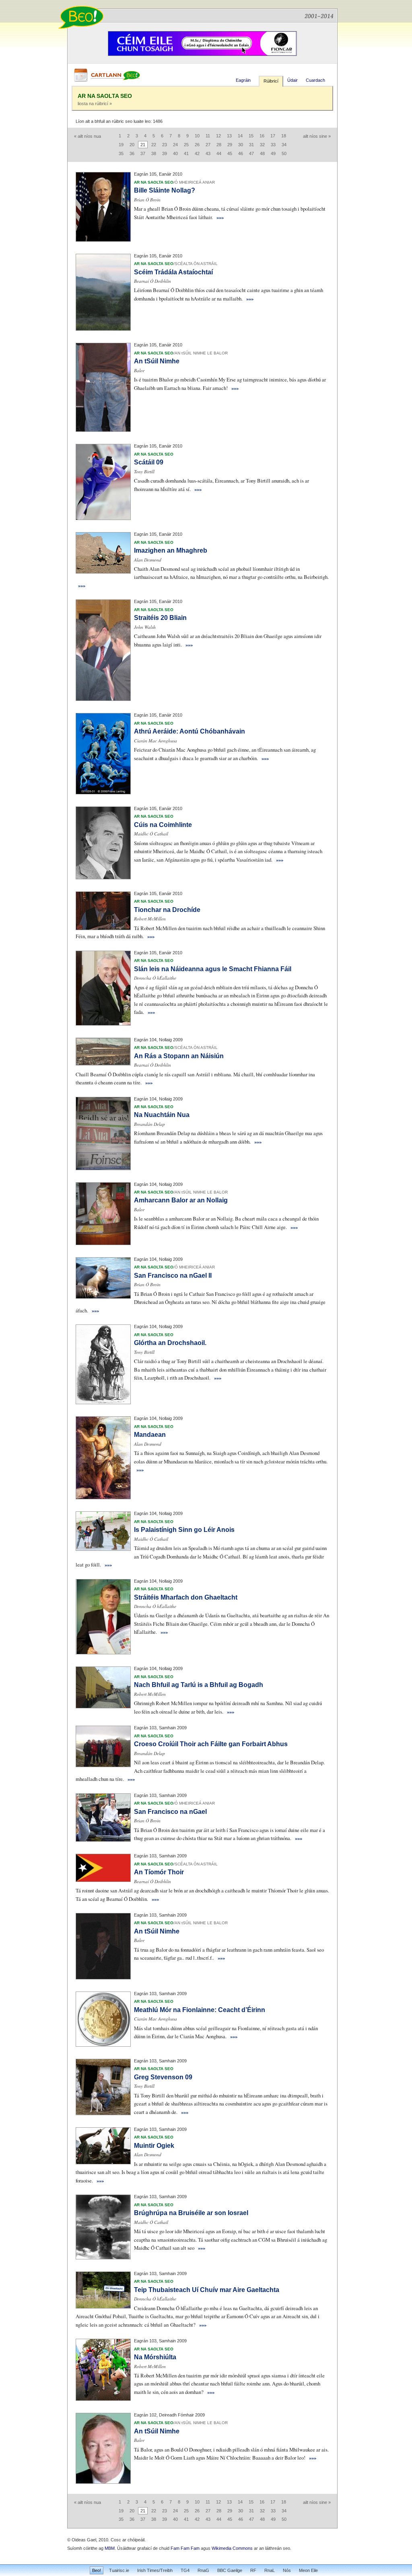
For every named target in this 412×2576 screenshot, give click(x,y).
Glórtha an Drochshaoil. (170, 1343)
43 (208, 153)
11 (208, 136)
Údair (293, 80)
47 (251, 153)
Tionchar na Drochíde (167, 910)
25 (186, 145)
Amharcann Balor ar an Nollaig (181, 1200)
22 (154, 145)
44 (219, 153)
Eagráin (243, 80)
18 (284, 136)
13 (229, 136)
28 (219, 145)
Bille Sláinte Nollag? (165, 190)
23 (165, 145)
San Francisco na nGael (170, 1812)
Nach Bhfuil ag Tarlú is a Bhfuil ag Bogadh (199, 1685)
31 (251, 145)
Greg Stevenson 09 (163, 2077)
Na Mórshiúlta (155, 2357)
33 (273, 145)
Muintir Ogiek (154, 2146)
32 (262, 145)
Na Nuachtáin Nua (162, 1115)
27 (208, 145)
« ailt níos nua (88, 136)
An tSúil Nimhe (157, 361)
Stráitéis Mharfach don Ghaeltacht (186, 1597)
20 (132, 145)
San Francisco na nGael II (173, 1276)
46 (241, 153)
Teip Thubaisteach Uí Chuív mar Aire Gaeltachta (207, 2290)
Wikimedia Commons (232, 2548)
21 (143, 145)
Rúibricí (271, 81)
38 (154, 153)
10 (197, 136)
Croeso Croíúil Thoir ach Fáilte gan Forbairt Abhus (211, 1744)
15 (251, 136)
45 (230, 153)
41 (186, 153)
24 (175, 145)
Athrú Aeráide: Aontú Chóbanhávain (190, 731)
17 (273, 136)
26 (197, 145)
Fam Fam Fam (185, 2548)
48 (262, 153)
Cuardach (315, 80)
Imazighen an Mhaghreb (171, 550)
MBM (110, 2548)
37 (143, 153)
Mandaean (150, 1435)
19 (121, 145)
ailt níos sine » (317, 136)
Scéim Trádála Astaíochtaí (173, 272)
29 (230, 145)
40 (175, 153)
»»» (220, 217)
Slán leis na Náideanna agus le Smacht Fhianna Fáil (213, 969)
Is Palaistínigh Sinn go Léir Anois (184, 1530)
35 (121, 153)
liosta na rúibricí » (95, 104)
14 (240, 136)
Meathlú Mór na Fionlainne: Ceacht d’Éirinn (200, 2010)
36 (132, 153)
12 (218, 136)
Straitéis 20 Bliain (160, 618)
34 (284, 145)
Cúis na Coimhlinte (163, 825)
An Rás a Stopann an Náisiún (179, 1056)
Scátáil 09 (149, 462)
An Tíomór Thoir (159, 1872)
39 (165, 153)
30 (241, 145)
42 (197, 153)
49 (273, 153)
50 (284, 153)
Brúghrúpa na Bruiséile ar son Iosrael (191, 2213)
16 (262, 136)
